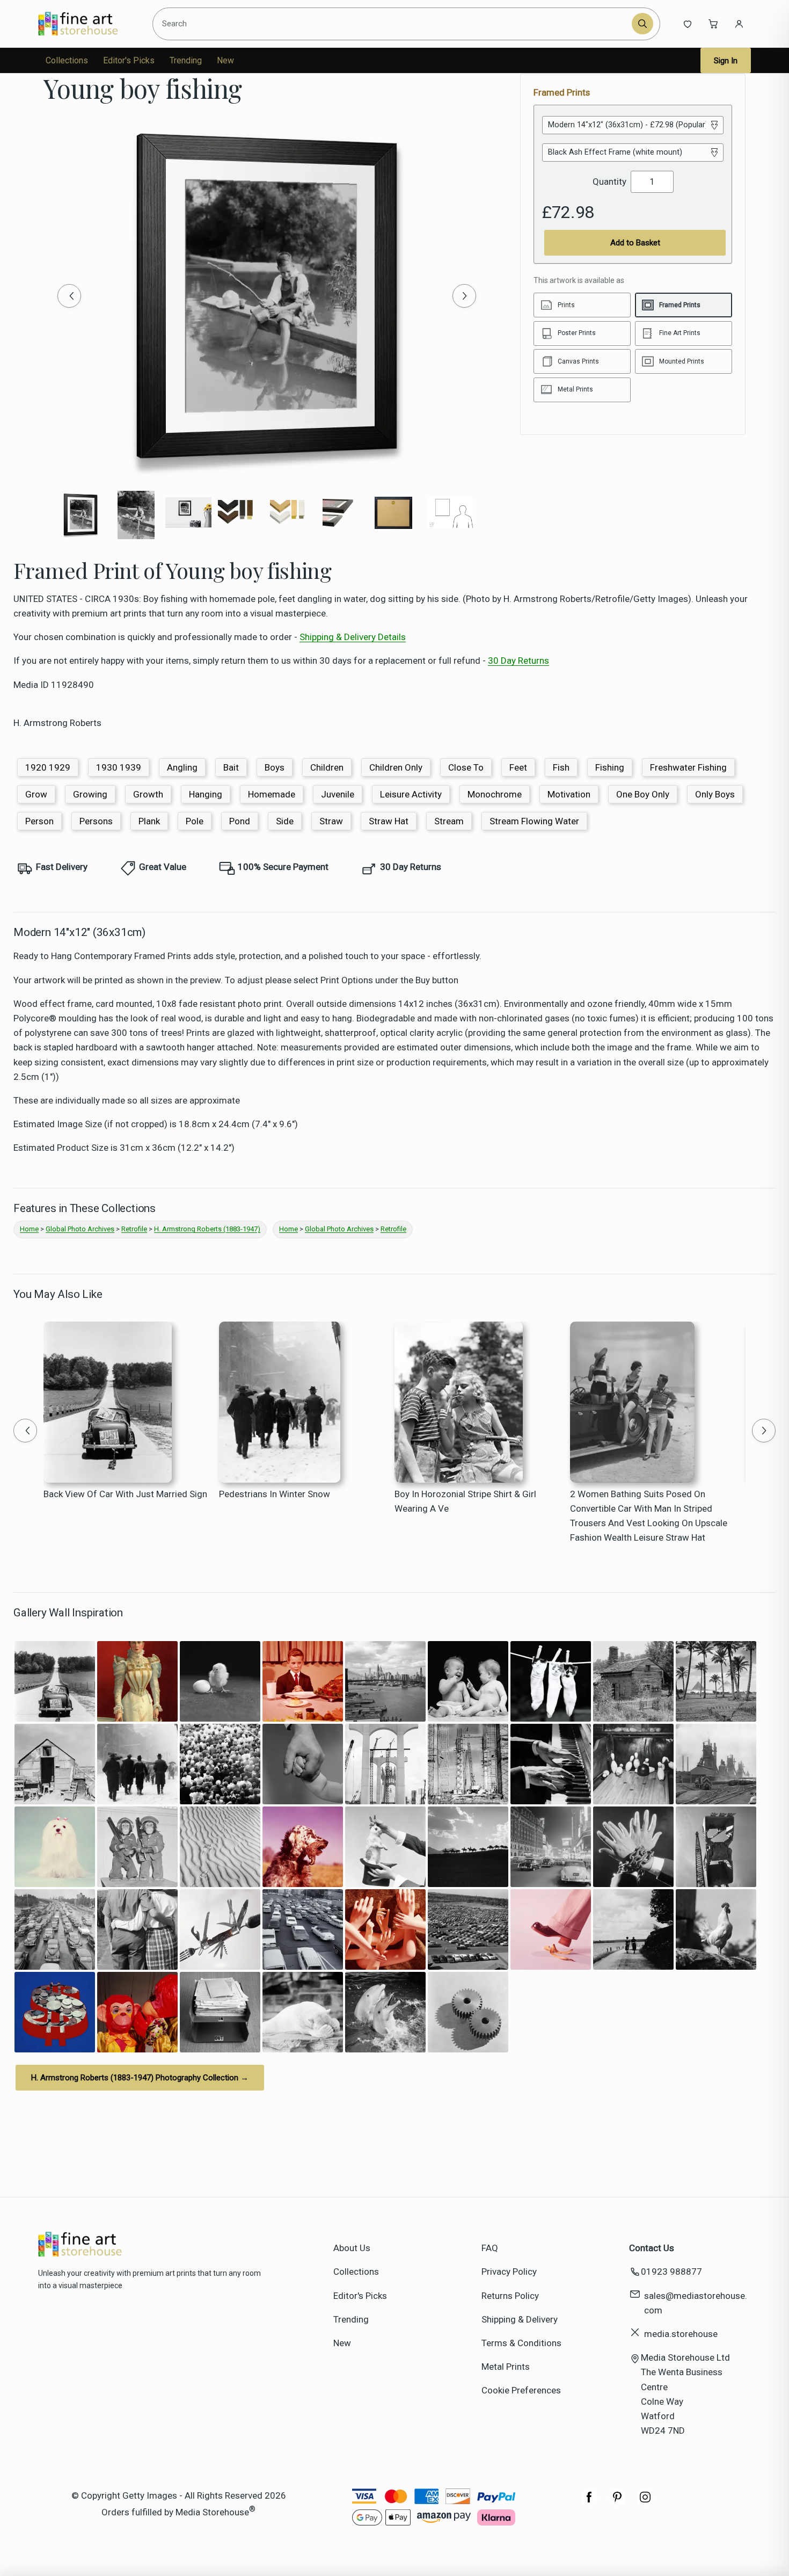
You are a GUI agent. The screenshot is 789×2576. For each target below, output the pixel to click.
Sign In (726, 61)
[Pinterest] (617, 2502)
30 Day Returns (518, 661)
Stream (449, 821)
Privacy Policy (509, 2272)
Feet (518, 767)
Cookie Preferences (521, 2390)
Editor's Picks (129, 60)
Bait (231, 767)
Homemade (272, 794)
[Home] (87, 24)
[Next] (464, 296)
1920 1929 (48, 767)
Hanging (206, 794)
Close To (466, 767)
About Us (352, 2248)
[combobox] (393, 24)
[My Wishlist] (688, 24)
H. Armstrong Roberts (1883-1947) (207, 1229)
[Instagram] (645, 2502)
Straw (331, 821)
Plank (149, 821)
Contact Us (652, 2248)
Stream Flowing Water (534, 821)
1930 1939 (119, 767)
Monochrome (495, 794)
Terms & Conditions (521, 2343)
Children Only (396, 767)
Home (29, 1229)
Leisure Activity (411, 794)
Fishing (610, 767)
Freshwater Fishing (688, 767)
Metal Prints (506, 2367)
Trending (186, 60)
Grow (36, 794)
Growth (148, 794)
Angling (182, 767)
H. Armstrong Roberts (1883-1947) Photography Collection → (140, 2078)
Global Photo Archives (80, 1229)
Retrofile (134, 1229)
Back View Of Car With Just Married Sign (125, 1494)
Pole (195, 821)
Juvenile (338, 794)
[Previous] (69, 296)
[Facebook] (589, 2502)
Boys (275, 767)
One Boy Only (643, 794)
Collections (67, 60)
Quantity (609, 182)
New (225, 60)
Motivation (569, 794)
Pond (240, 821)
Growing (90, 794)
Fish (561, 767)
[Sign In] (739, 24)
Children (327, 767)
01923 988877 (671, 2272)
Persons (96, 821)
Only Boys (715, 794)
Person (39, 821)
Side (285, 821)
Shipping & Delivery (520, 2319)
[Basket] (713, 24)
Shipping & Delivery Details (353, 637)
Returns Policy (510, 2296)
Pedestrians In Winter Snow (275, 1494)
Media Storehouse (212, 2512)
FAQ (490, 2248)
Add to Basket (635, 243)
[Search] (642, 24)
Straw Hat (389, 821)
